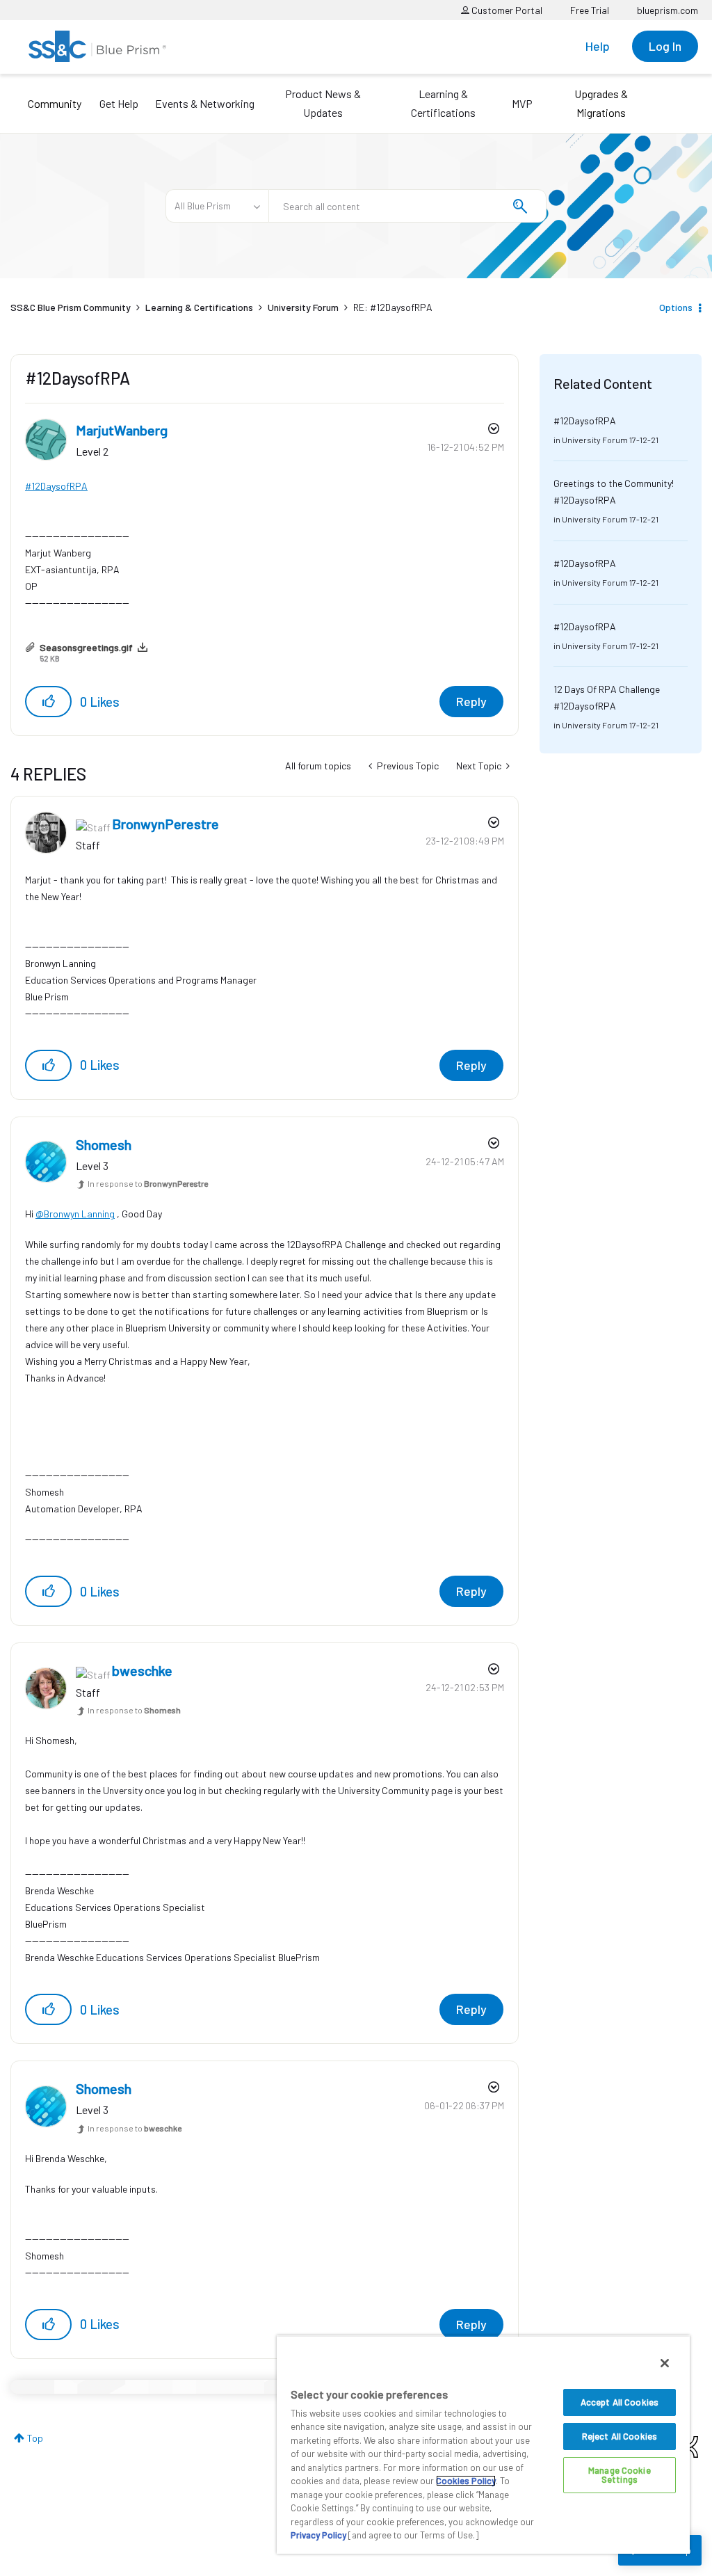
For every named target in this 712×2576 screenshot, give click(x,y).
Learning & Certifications (443, 103)
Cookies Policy (466, 2481)
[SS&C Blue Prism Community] (97, 46)
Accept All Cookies (620, 2402)
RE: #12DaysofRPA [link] (393, 307)
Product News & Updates (323, 103)
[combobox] (407, 206)
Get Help (119, 103)
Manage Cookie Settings (620, 2475)
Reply (471, 701)
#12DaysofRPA (56, 486)
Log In (665, 46)
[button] (48, 702)
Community (55, 103)
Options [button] (676, 307)
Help (598, 46)
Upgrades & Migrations (601, 103)
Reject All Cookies (620, 2436)
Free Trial (590, 10)
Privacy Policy (318, 2535)
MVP (522, 103)
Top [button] (35, 2438)
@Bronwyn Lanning (75, 1214)
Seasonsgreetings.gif (86, 647)
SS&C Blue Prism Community (71, 307)
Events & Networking (205, 103)
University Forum (303, 307)
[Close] (665, 2363)
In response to (148, 1183)
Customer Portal (506, 10)
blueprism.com (667, 10)
